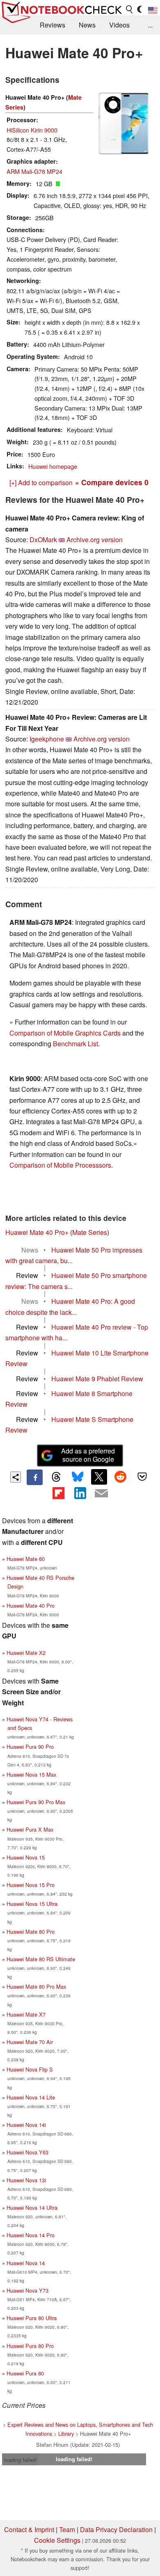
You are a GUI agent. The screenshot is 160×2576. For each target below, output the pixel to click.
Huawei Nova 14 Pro (31, 2235)
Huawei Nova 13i (26, 2180)
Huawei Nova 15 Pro (31, 1885)
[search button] (130, 9)
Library (66, 2433)
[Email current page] (101, 1494)
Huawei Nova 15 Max (31, 1774)
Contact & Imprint (29, 2529)
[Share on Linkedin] (80, 1493)
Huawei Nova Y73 (27, 2290)
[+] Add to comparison (41, 483)
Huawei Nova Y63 (27, 2152)
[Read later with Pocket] (142, 1477)
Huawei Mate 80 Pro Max (36, 1986)
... (150, 25)
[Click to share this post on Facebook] (34, 1477)
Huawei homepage (53, 466)
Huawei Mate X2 (26, 1653)
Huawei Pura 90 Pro (30, 1747)
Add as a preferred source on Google (88, 1455)
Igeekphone (47, 739)
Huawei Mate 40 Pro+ (37, 1232)
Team (67, 2529)
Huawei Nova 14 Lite (31, 2097)
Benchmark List (75, 1044)
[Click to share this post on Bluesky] (78, 1477)
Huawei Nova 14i (26, 2125)
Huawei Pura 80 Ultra (32, 2318)
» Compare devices (112, 482)
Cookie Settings (57, 2540)
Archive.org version (95, 540)
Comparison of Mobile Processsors (60, 1165)
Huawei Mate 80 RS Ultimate (41, 1959)
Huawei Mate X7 (26, 2014)
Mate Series (90, 1232)
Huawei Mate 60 (26, 1559)
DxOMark (43, 540)
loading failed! (21, 2460)
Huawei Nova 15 (26, 1857)
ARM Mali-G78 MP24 (34, 171)
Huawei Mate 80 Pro (31, 1931)
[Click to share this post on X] (99, 1477)
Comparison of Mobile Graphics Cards (65, 1033)
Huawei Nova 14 (26, 2263)
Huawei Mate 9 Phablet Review (97, 1379)
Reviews (53, 25)
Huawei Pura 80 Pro (30, 2346)
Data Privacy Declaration (116, 2529)
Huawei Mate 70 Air (30, 2042)
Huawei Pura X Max (30, 1829)
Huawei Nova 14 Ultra (32, 2208)
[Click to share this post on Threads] (56, 1477)
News (87, 25)
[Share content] (16, 1477)
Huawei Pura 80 (25, 2373)
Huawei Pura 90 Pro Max (36, 1802)
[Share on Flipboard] (58, 1493)
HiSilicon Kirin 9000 (32, 130)
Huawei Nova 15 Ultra (32, 1904)
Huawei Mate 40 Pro (31, 1605)
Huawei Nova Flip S (30, 2069)
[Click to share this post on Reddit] (121, 1477)
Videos (119, 25)
